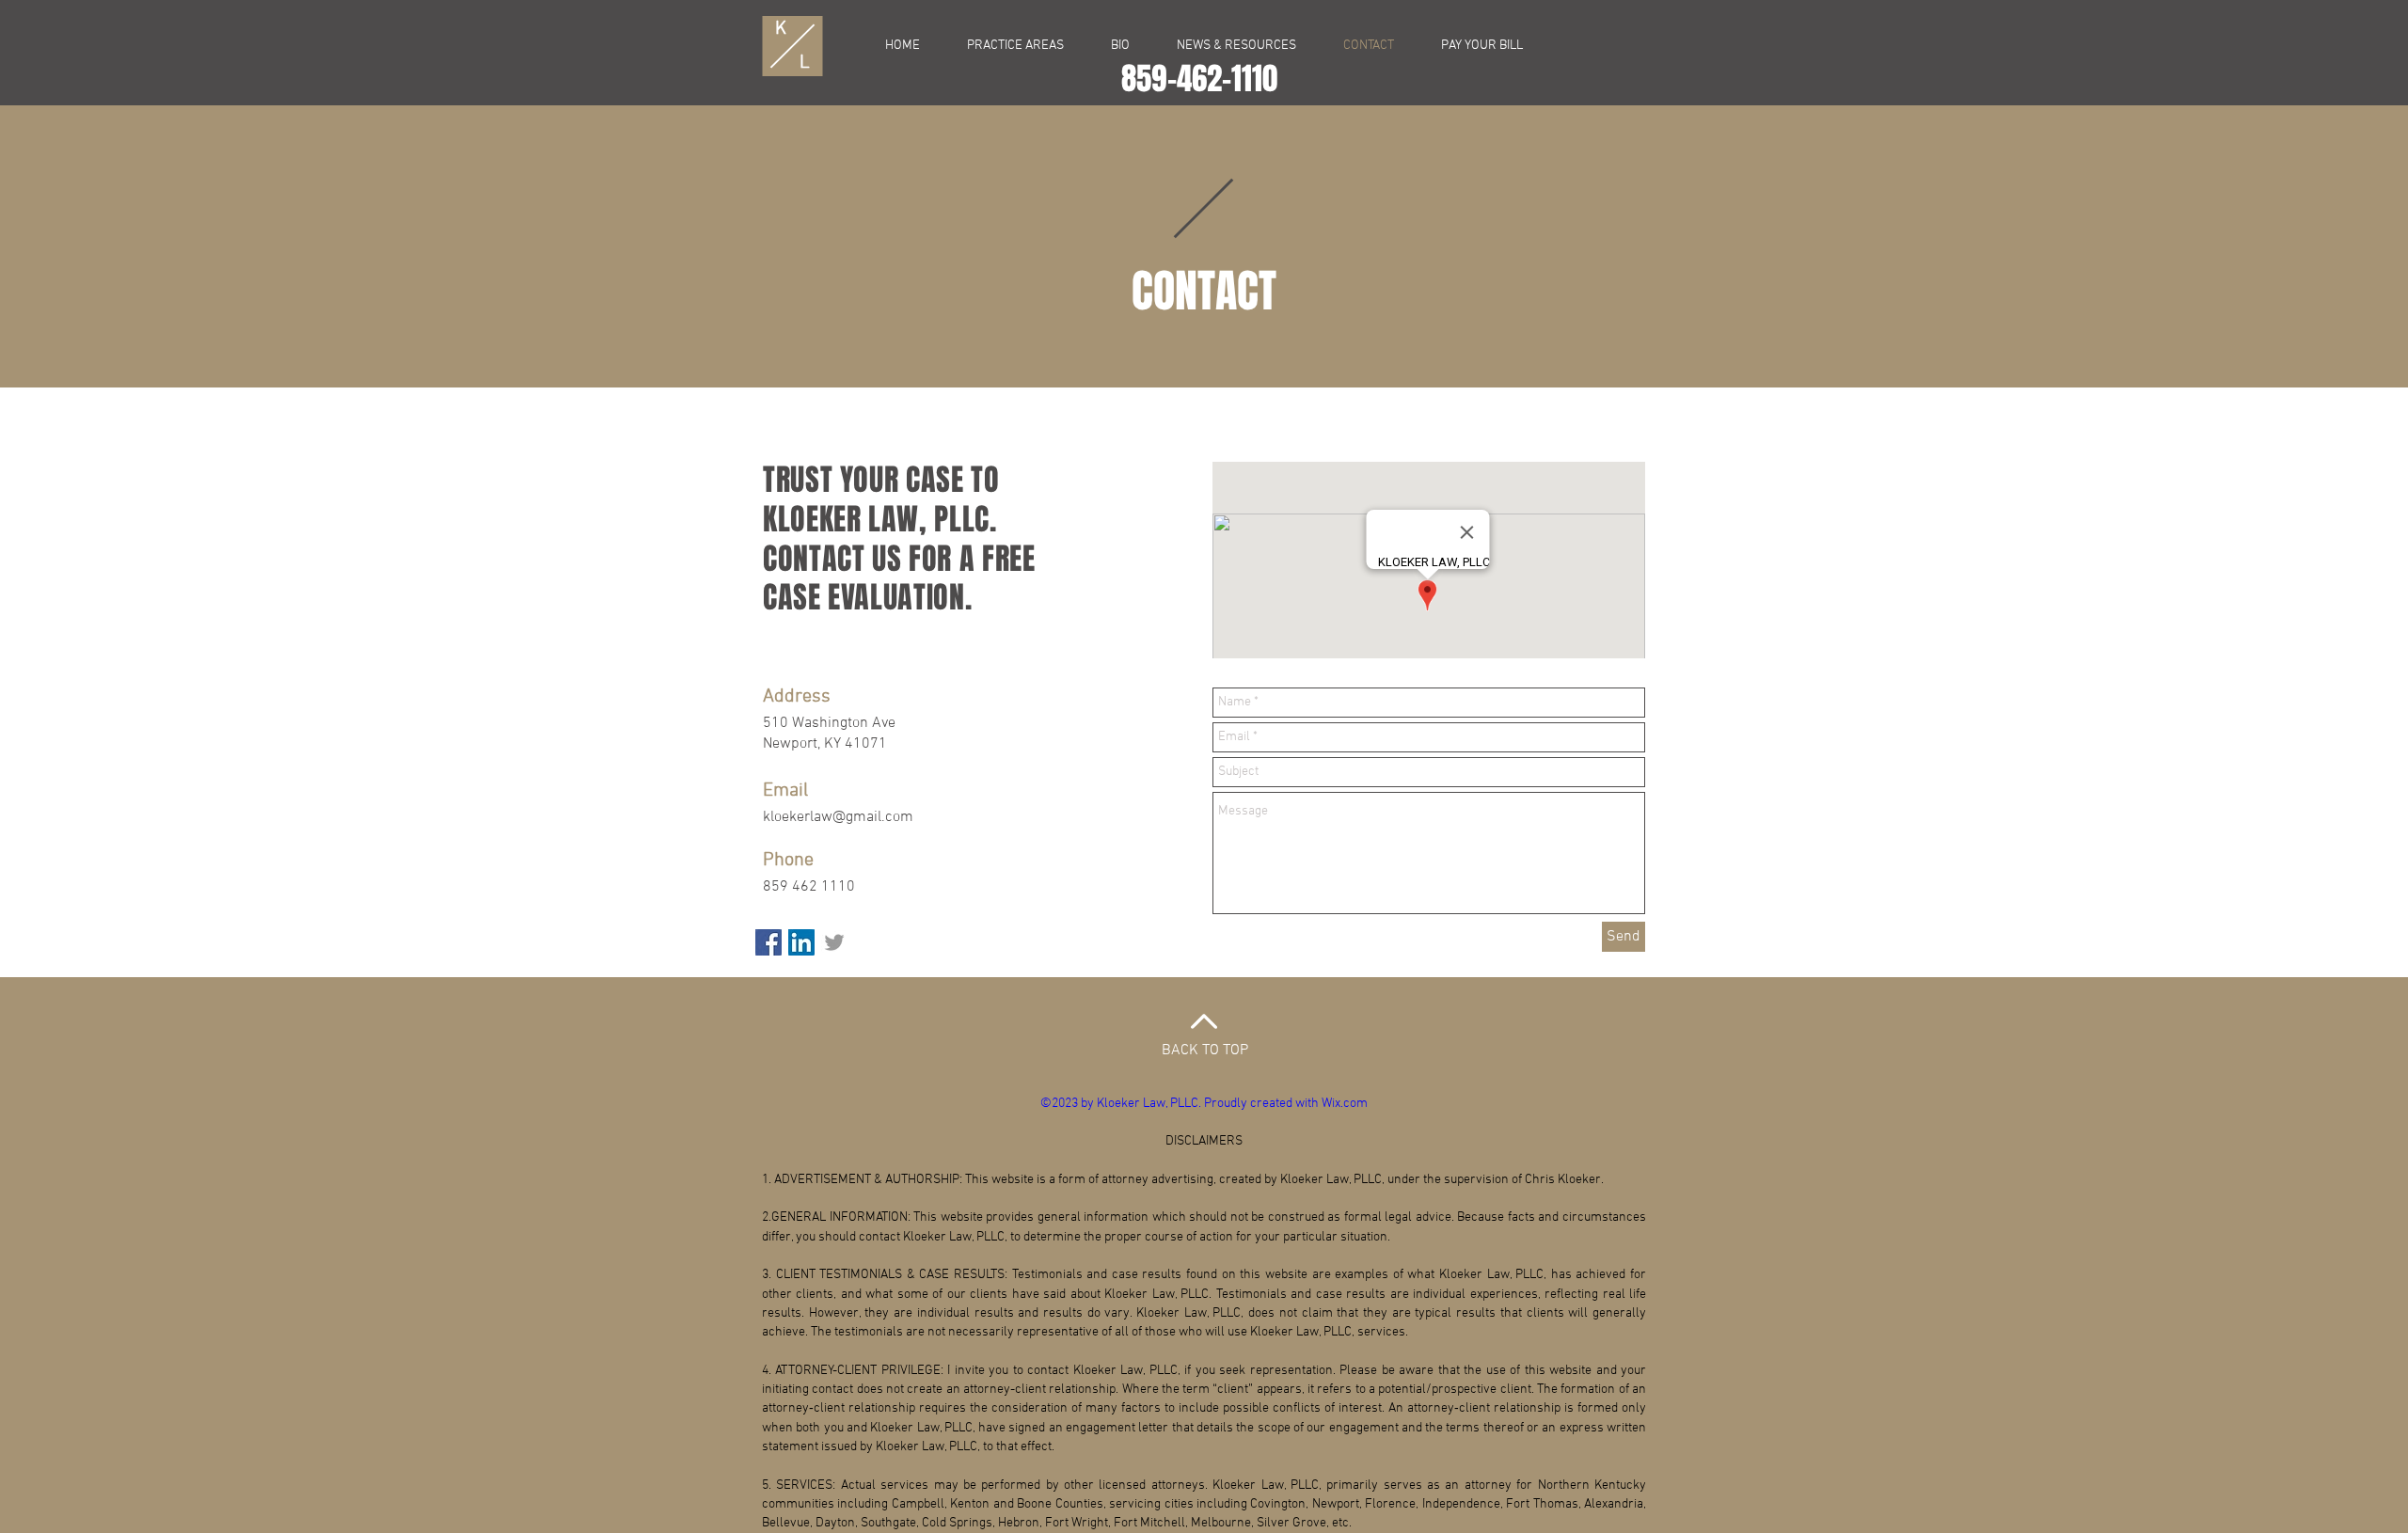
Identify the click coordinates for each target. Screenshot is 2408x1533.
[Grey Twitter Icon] (834, 942)
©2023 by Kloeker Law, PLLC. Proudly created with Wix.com (1204, 1104)
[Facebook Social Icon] (768, 942)
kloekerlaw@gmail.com (838, 817)
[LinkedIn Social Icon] (801, 942)
